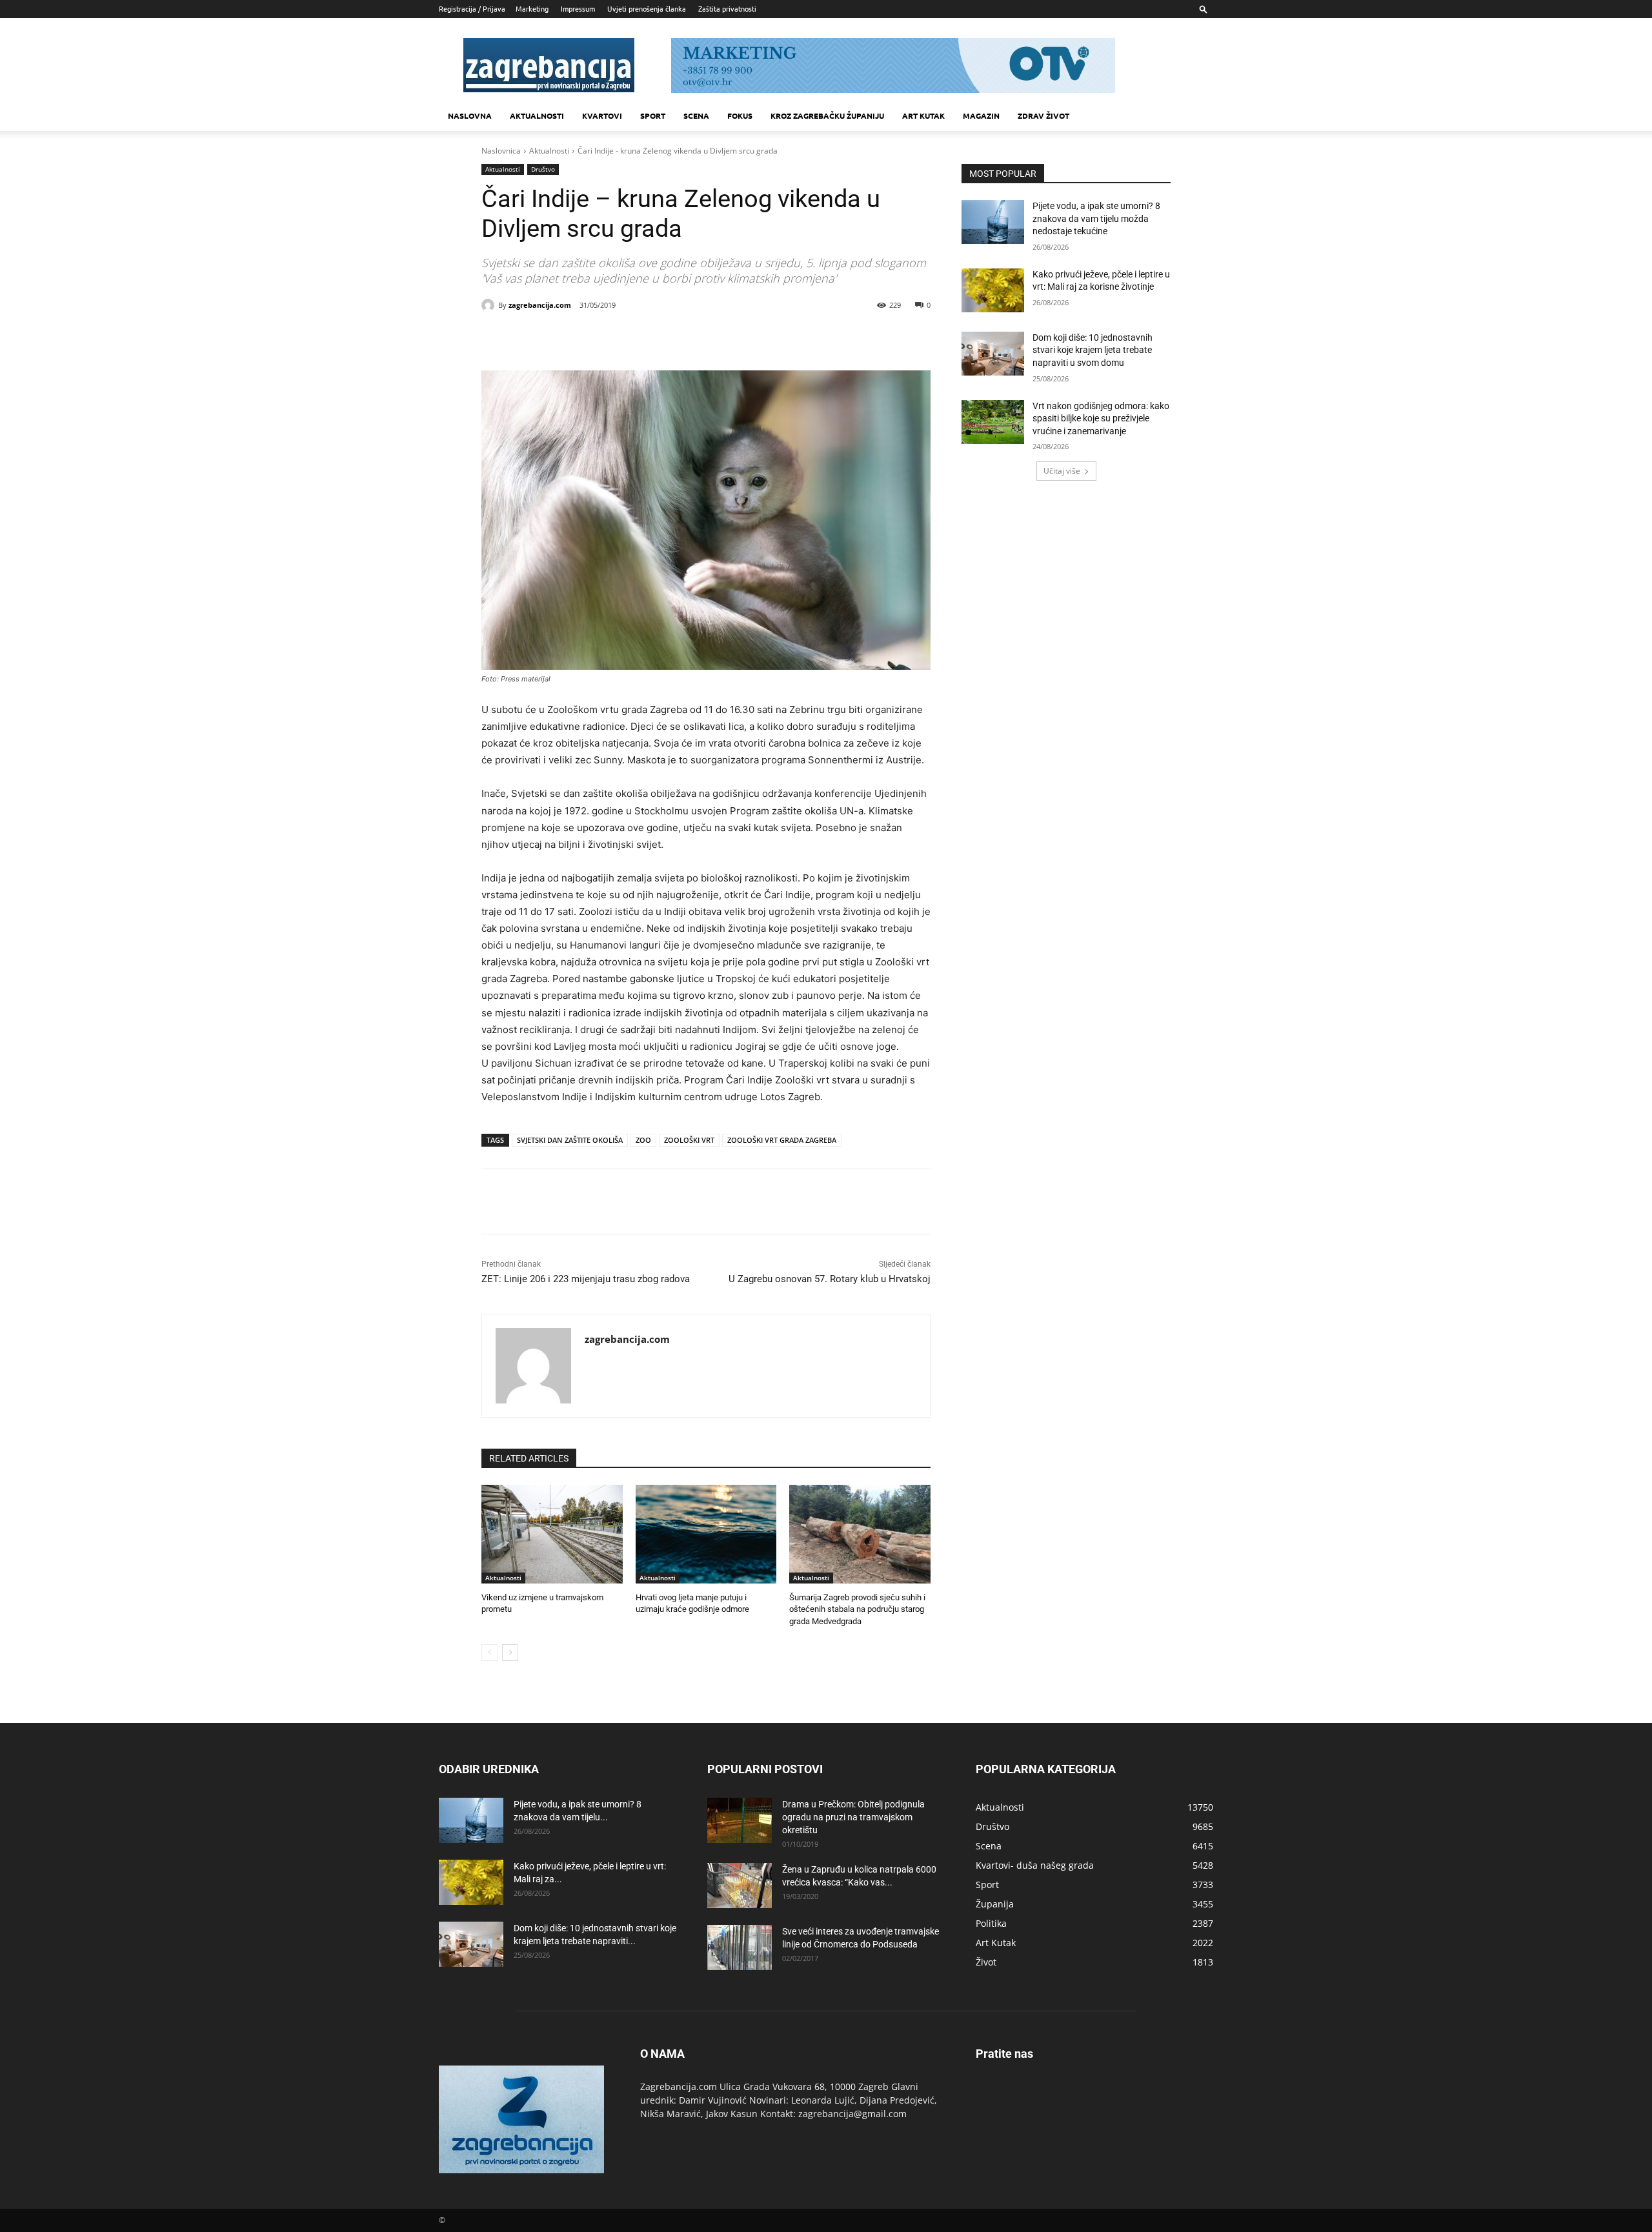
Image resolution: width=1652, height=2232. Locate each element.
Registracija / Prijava (472, 8)
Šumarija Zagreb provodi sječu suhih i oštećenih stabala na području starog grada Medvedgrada (857, 1609)
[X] (598, 338)
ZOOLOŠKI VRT (689, 1140)
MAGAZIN (981, 116)
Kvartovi (602, 116)
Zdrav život (1043, 116)
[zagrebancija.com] (490, 305)
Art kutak (923, 116)
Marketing (532, 8)
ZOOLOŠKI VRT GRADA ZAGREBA (782, 1140)
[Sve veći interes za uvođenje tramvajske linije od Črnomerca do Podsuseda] (740, 1947)
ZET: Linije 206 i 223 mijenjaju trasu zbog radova (586, 1279)
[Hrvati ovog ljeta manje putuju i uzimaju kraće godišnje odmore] (706, 1534)
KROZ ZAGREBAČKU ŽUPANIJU (827, 116)
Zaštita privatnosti (727, 8)
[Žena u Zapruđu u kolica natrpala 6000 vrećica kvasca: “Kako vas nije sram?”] (740, 1885)
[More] (687, 338)
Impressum (578, 8)
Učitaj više (1062, 471)
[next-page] (510, 1653)
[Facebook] (568, 338)
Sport (653, 116)
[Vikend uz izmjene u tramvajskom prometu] (552, 1534)
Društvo (543, 169)
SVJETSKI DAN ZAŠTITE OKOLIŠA (570, 1140)
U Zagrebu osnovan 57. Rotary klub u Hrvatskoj (830, 1279)
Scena (696, 116)
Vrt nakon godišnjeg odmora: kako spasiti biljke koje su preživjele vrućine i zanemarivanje (1101, 418)
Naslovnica (501, 151)
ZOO (643, 1140)
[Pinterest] (627, 338)
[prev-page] (489, 1653)
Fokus (740, 116)
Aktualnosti (537, 116)
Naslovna (470, 116)
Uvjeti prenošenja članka (647, 8)
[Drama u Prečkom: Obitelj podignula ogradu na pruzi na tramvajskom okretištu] (740, 1820)
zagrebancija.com (540, 305)
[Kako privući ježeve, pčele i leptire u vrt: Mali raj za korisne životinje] (993, 290)
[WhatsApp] (657, 338)
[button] (1204, 9)
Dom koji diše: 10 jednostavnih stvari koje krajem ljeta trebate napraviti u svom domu (1093, 350)
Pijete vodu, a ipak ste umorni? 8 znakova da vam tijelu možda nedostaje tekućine (1096, 218)
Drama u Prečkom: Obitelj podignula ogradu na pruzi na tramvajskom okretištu (853, 1817)
